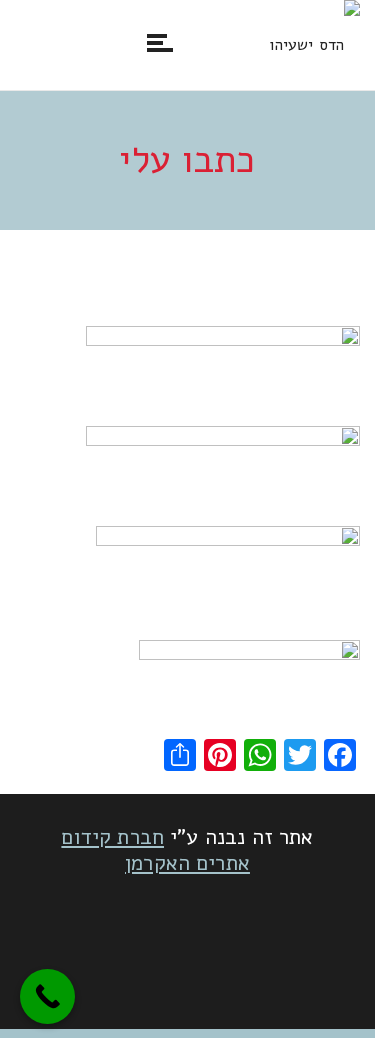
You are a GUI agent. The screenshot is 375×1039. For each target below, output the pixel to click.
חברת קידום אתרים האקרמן (155, 850)
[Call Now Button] (47, 996)
